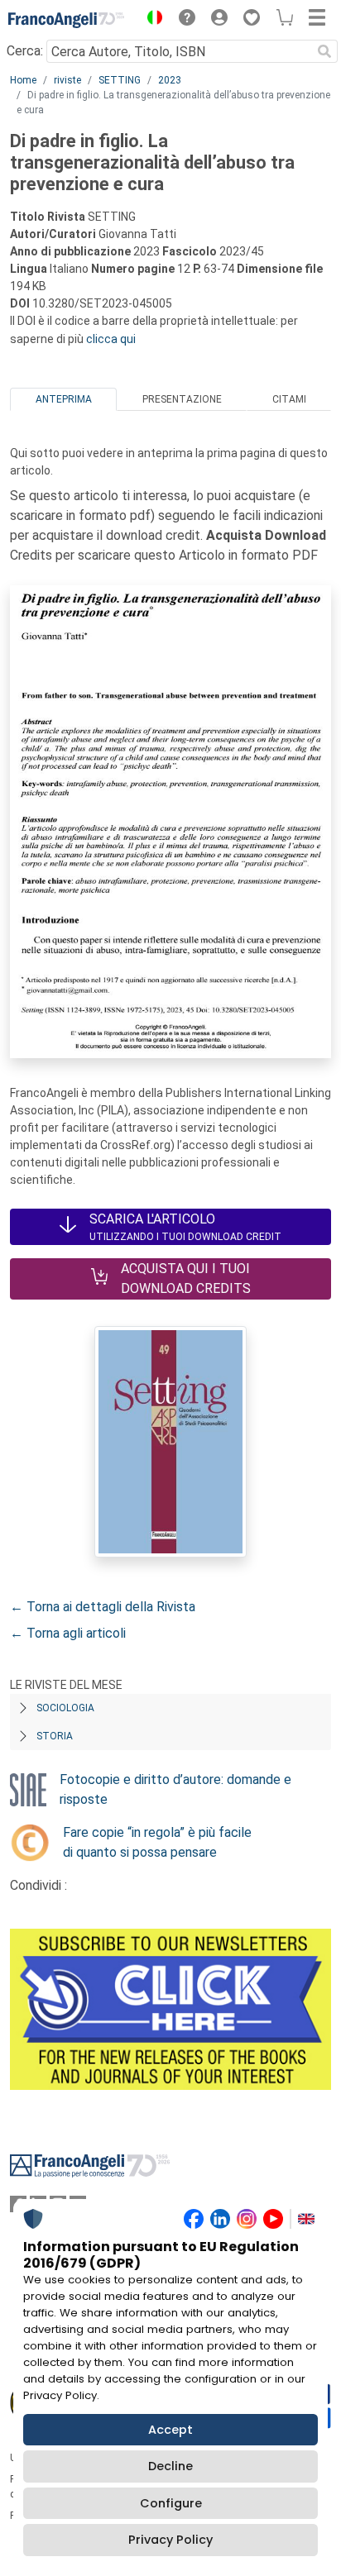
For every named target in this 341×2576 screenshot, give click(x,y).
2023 (170, 80)
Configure (171, 2503)
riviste (67, 80)
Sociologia (65, 1708)
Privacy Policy (170, 2540)
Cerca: (25, 51)
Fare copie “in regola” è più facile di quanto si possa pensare (157, 1842)
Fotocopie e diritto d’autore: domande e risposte (175, 1789)
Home (23, 80)
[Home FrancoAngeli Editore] (66, 20)
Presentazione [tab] (182, 399)
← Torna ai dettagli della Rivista (103, 1607)
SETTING (120, 80)
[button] (151, 20)
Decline (170, 2466)
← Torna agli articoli (68, 1633)
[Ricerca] (324, 51)
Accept (170, 2430)
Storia (55, 1736)
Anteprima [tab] (64, 399)
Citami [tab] (289, 399)
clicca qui (111, 339)
